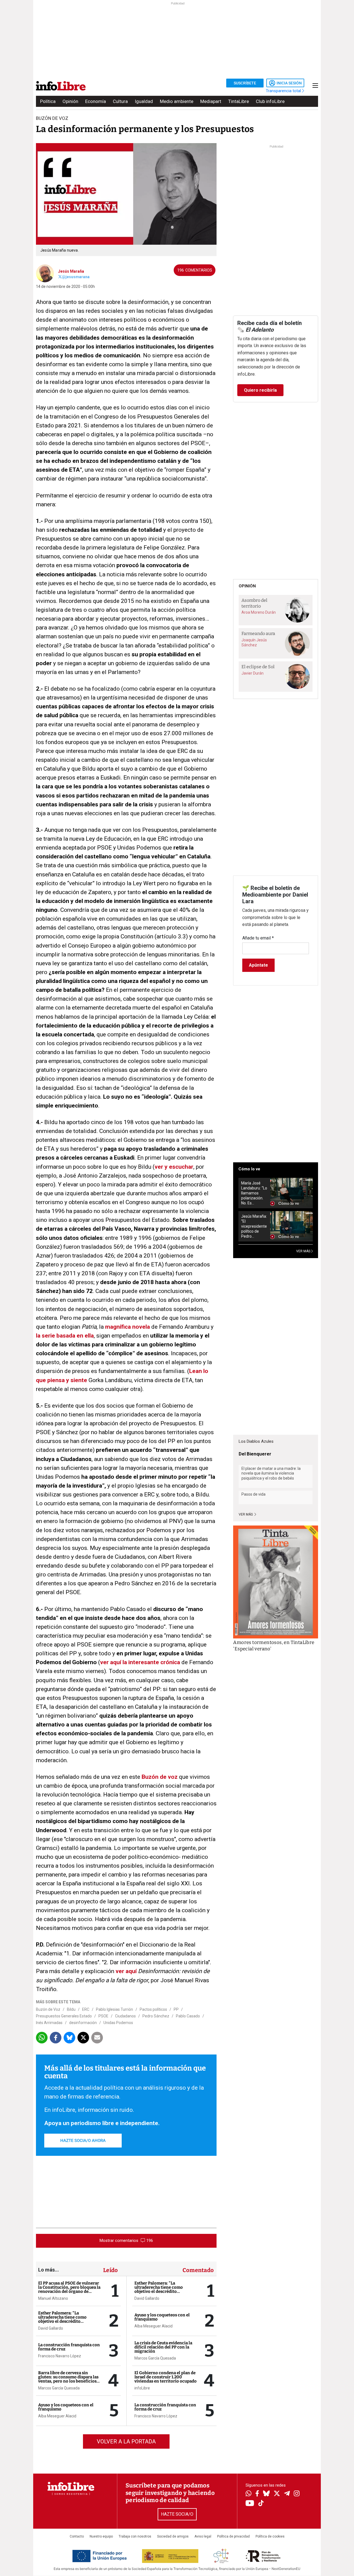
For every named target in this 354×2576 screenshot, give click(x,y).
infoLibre (142, 2388)
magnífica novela (127, 1327)
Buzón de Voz (48, 2009)
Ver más (246, 1514)
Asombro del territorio (254, 603)
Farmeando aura (258, 633)
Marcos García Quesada (59, 2388)
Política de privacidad (233, 2536)
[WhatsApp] (248, 2494)
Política (48, 101)
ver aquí (126, 1971)
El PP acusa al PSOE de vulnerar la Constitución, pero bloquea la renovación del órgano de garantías (69, 2289)
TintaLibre (239, 101)
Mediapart (211, 101)
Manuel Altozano (53, 2298)
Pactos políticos (153, 2009)
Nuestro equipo (101, 2536)
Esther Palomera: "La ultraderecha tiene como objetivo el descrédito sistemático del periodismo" (66, 2319)
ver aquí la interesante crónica (140, 1662)
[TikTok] (261, 2504)
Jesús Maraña (71, 271)
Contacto (77, 2536)
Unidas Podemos (118, 2023)
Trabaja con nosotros (135, 2536)
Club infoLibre (270, 101)
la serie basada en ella (65, 1336)
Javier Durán (253, 673)
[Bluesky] (266, 2494)
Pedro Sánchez (156, 2016)
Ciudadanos (125, 2016)
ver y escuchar (174, 1167)
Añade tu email (258, 938)
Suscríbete (245, 83)
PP (176, 2009)
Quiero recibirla (260, 390)
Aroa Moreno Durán (259, 612)
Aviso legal (203, 2536)
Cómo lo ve (249, 1169)
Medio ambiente (177, 101)
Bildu (71, 2009)
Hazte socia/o (177, 2514)
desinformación (83, 2023)
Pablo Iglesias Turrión (114, 2009)
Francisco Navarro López (60, 2356)
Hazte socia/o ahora (83, 2141)
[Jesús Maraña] (45, 273)
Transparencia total (284, 91)
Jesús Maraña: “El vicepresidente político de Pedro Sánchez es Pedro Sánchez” (254, 1226)
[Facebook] (257, 2494)
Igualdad (144, 101)
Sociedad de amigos (173, 2536)
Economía (96, 101)
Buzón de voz (160, 1777)
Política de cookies (270, 2536)
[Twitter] (277, 2494)
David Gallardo (51, 2328)
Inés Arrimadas (49, 2023)
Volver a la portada (126, 2441)
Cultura (120, 101)
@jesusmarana (76, 277)
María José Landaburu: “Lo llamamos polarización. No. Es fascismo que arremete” (254, 1193)
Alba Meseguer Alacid (57, 2416)
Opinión (70, 101)
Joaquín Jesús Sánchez (254, 642)
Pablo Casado (188, 2016)
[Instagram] (297, 2494)
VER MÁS (304, 1251)
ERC (86, 2009)
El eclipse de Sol (258, 667)
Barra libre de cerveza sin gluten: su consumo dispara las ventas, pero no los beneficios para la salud (68, 2379)
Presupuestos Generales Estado (64, 2016)
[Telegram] (287, 2494)
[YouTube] (250, 2504)
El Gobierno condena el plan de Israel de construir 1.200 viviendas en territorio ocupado (166, 2377)
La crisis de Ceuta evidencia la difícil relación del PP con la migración (163, 2347)
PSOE (103, 2016)
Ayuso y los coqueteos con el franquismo (66, 2407)
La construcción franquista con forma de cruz (69, 2347)
